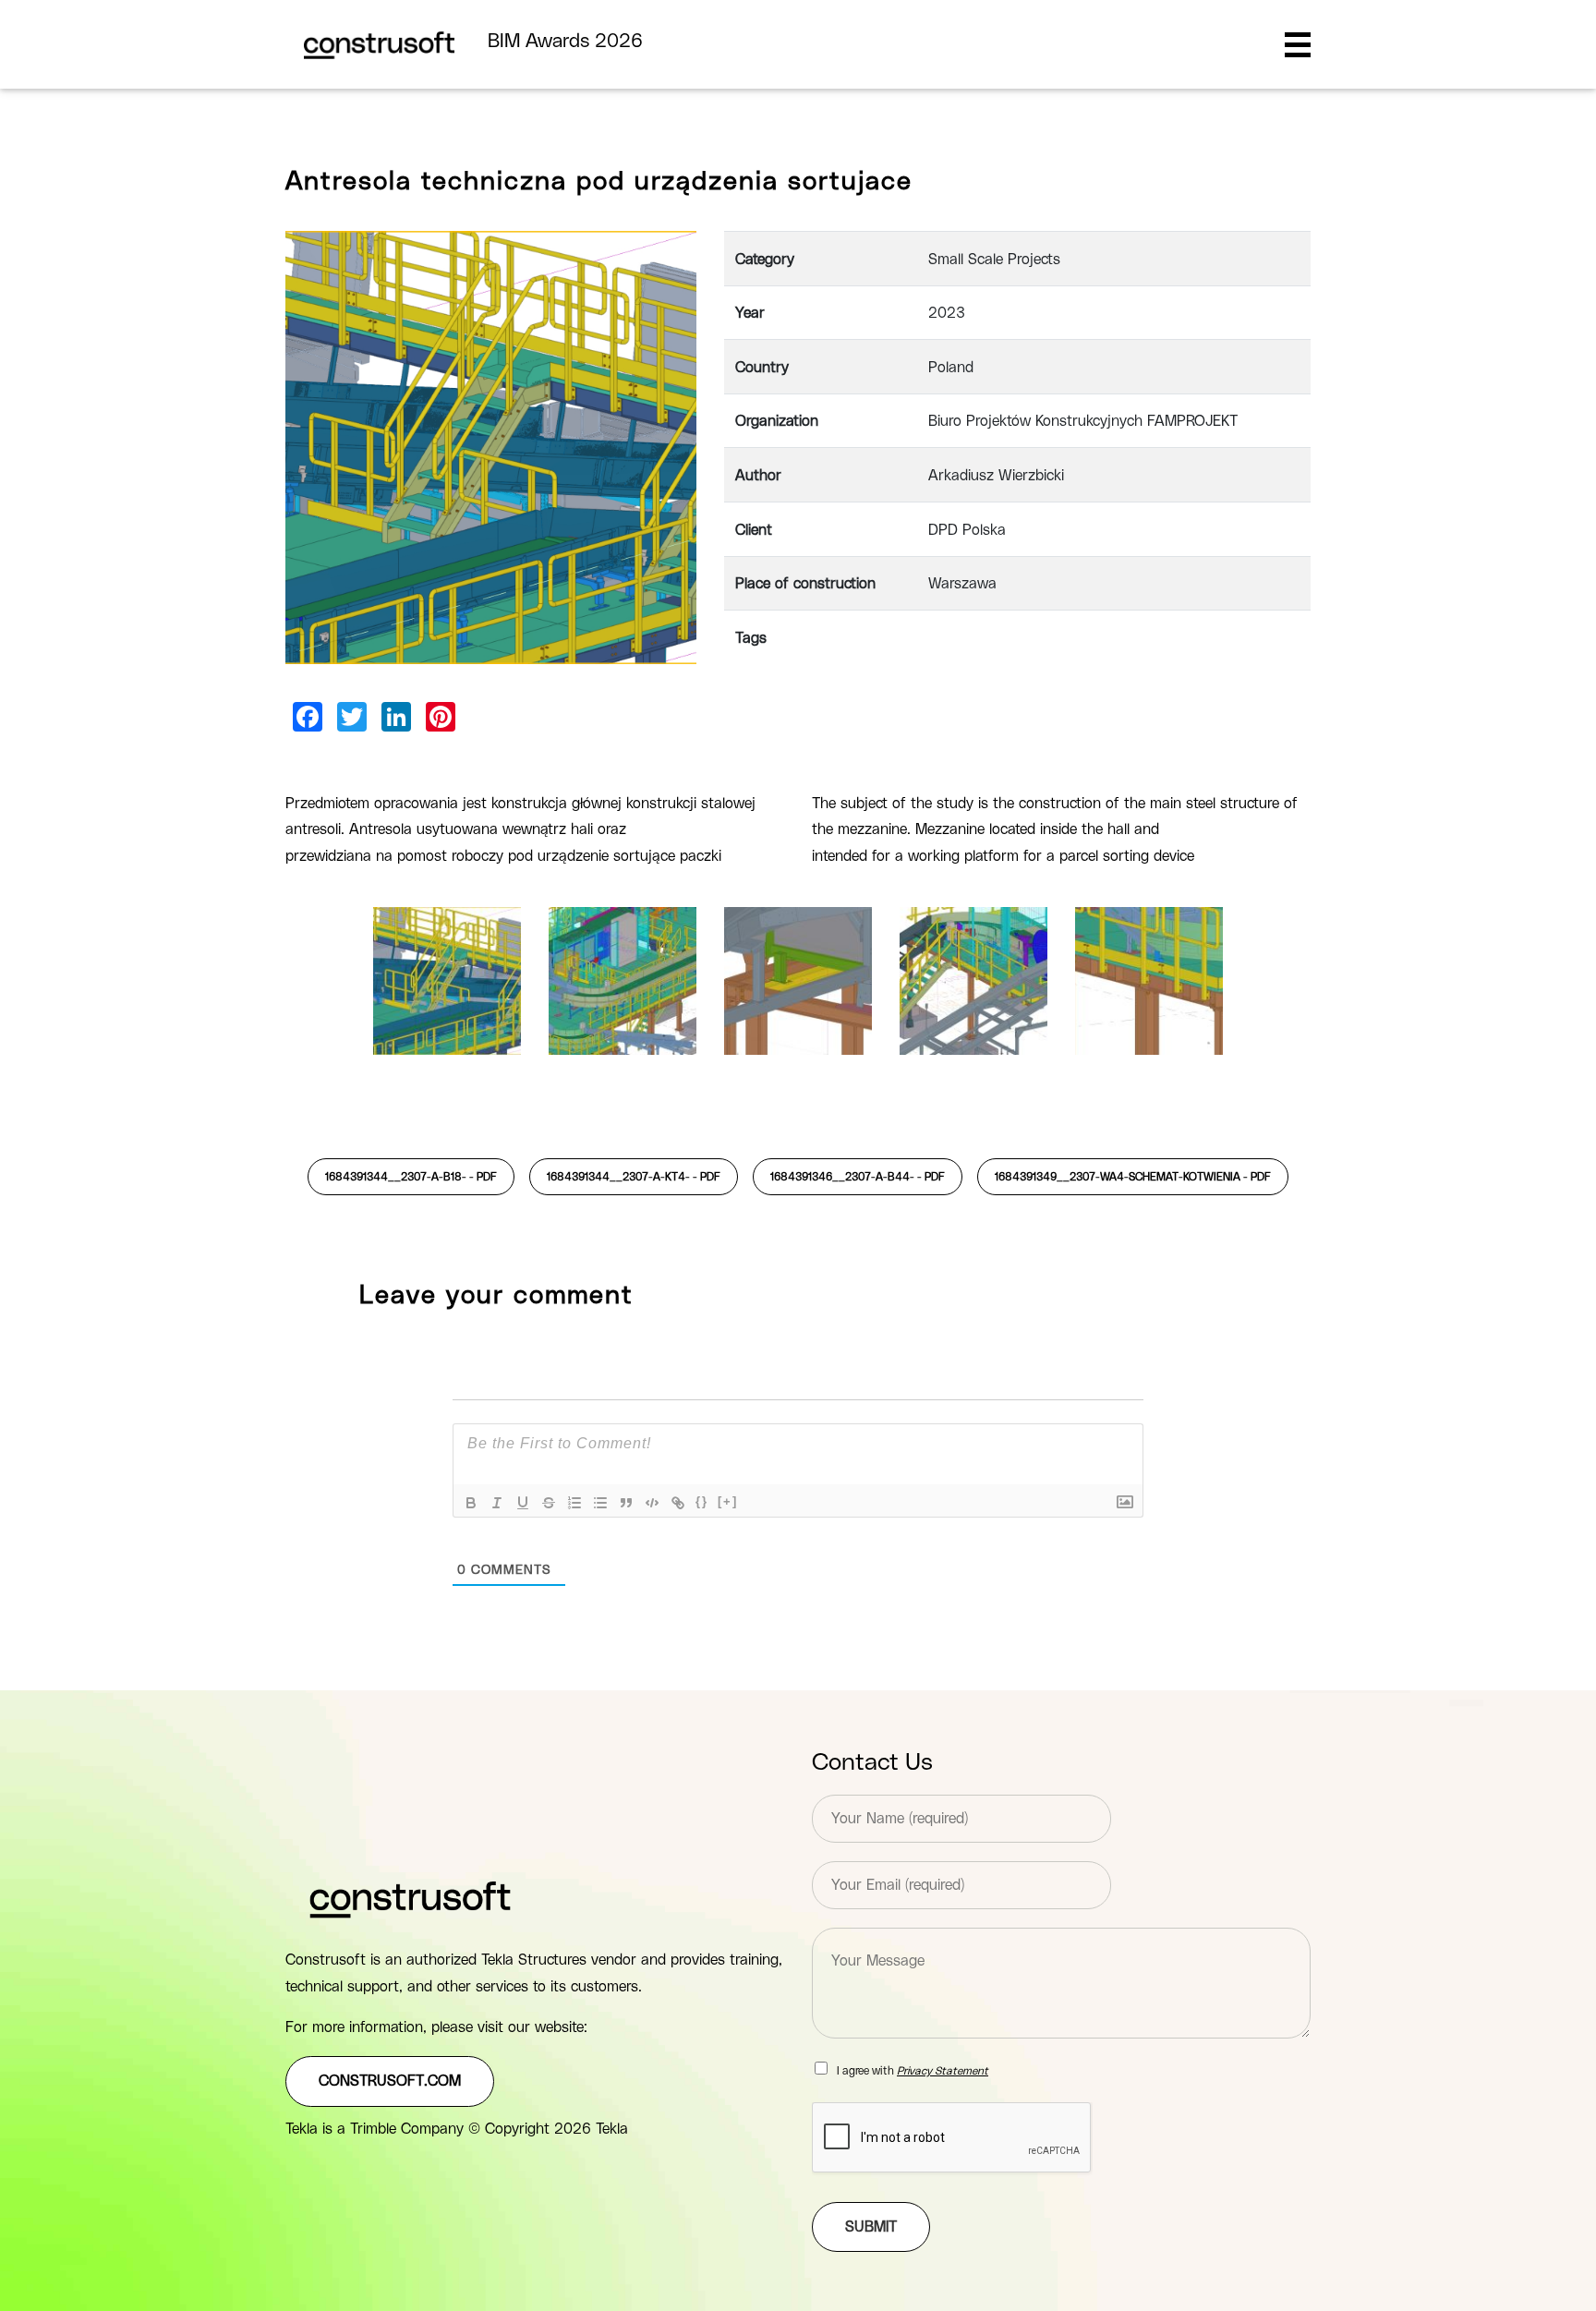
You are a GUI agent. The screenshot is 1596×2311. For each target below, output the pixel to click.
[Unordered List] (600, 1503)
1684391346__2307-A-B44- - (858, 1177)
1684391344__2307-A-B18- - (411, 1177)
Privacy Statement (943, 2071)
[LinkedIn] (396, 717)
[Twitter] (352, 717)
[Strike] (549, 1503)
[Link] (678, 1503)
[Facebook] (308, 717)
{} (702, 1501)
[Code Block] (652, 1503)
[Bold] (471, 1503)
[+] (728, 1501)
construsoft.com (390, 2081)
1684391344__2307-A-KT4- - (634, 1177)
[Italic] (497, 1503)
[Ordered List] (574, 1503)
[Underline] (523, 1503)
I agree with (913, 2071)
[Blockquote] (626, 1503)
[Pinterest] (441, 717)
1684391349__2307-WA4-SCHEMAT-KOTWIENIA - (1133, 1177)
